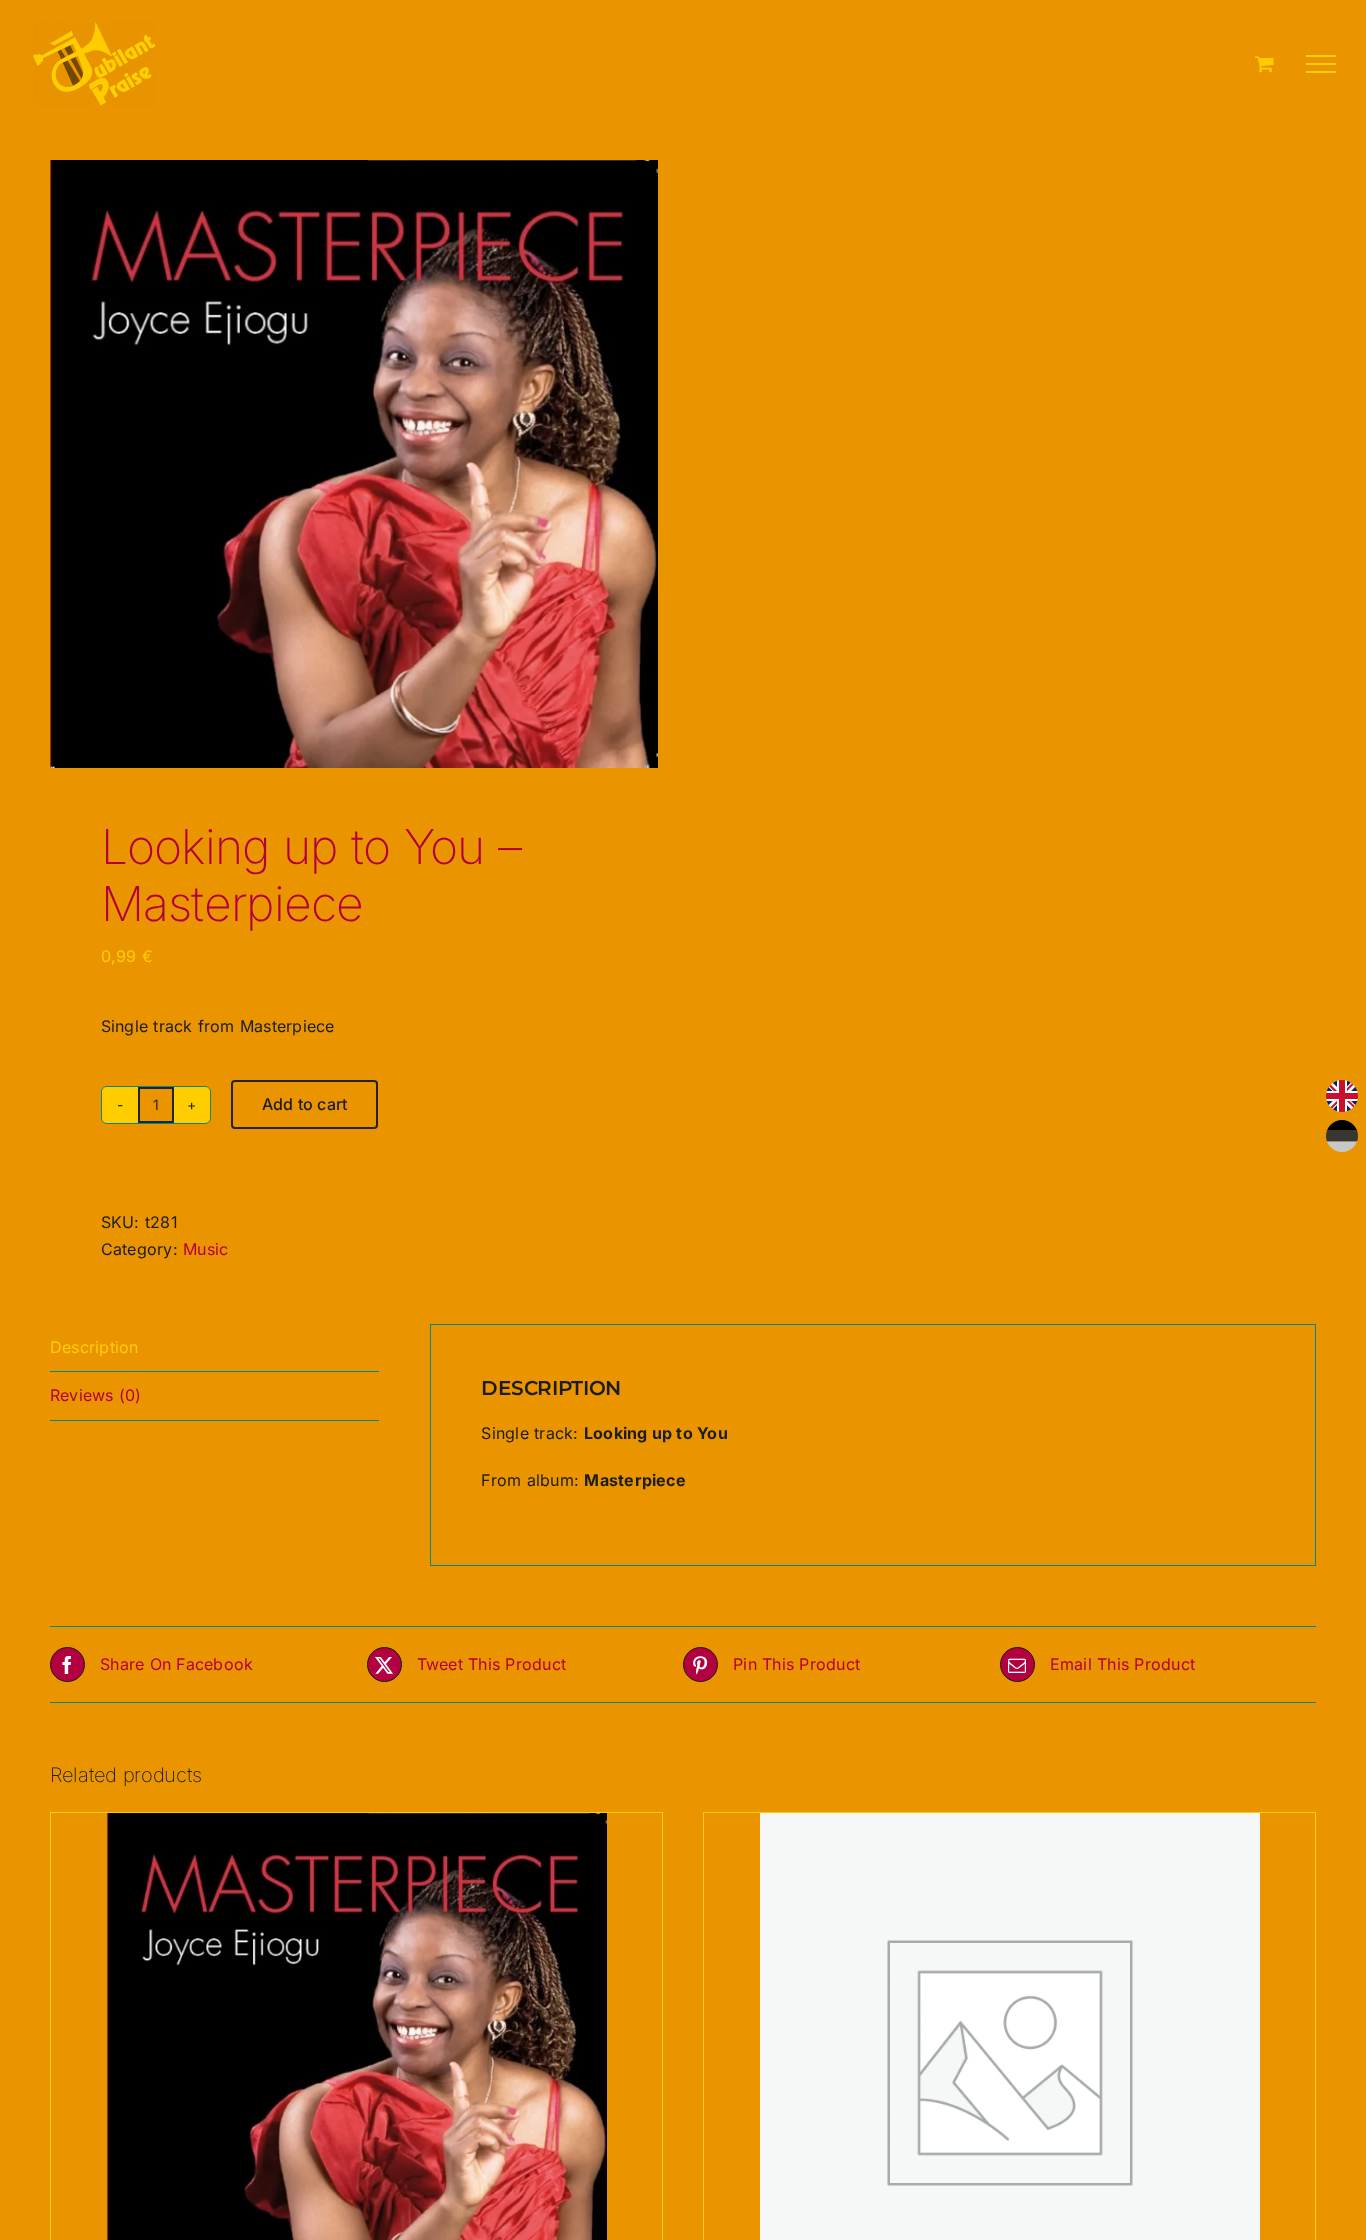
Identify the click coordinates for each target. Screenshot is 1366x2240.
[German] (1342, 1136)
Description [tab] (94, 1347)
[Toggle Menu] (1321, 64)
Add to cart (305, 1104)
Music (205, 1249)
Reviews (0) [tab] (96, 1395)
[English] (1342, 1096)
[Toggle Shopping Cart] (1264, 63)
